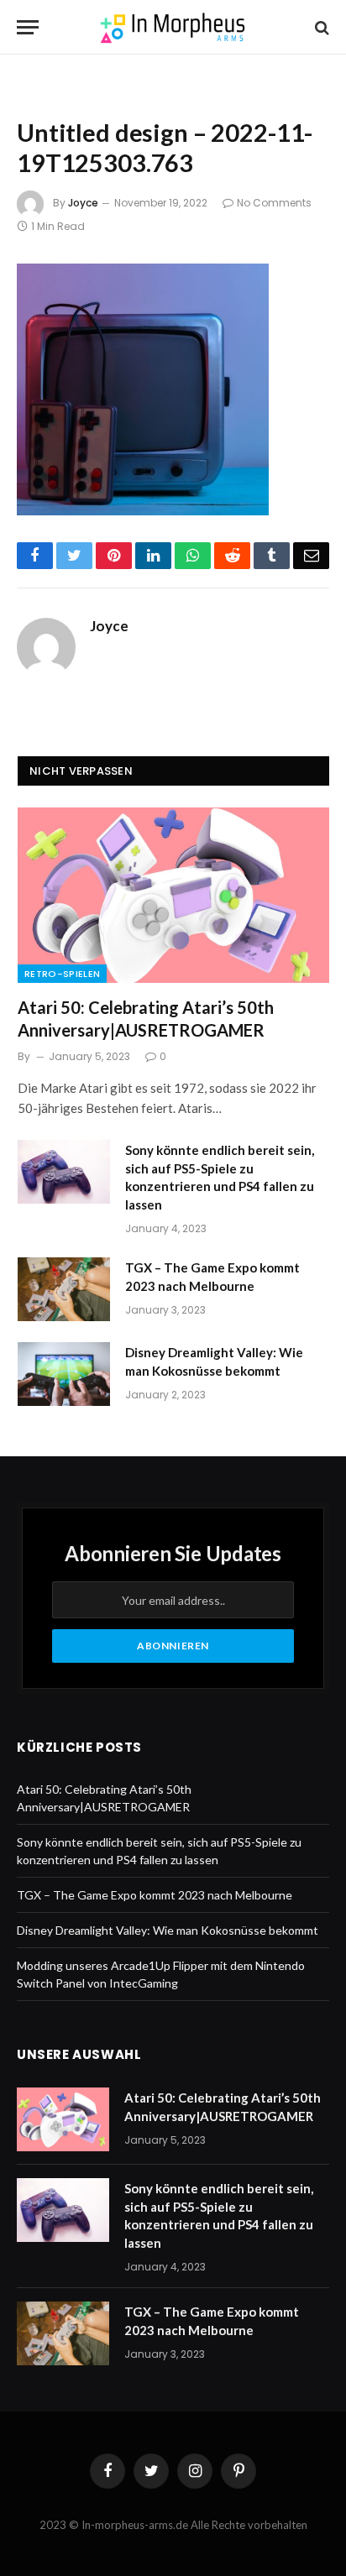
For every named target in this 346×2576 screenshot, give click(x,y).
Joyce (83, 203)
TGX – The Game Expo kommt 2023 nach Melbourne (155, 1895)
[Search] (320, 27)
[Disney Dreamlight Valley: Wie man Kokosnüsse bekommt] (64, 1374)
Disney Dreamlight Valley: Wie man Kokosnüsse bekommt (168, 1930)
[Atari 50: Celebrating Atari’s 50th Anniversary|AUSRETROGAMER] (173, 895)
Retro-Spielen (62, 974)
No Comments (274, 203)
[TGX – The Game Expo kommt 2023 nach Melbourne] (64, 1289)
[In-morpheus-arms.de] (173, 27)
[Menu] (28, 27)
